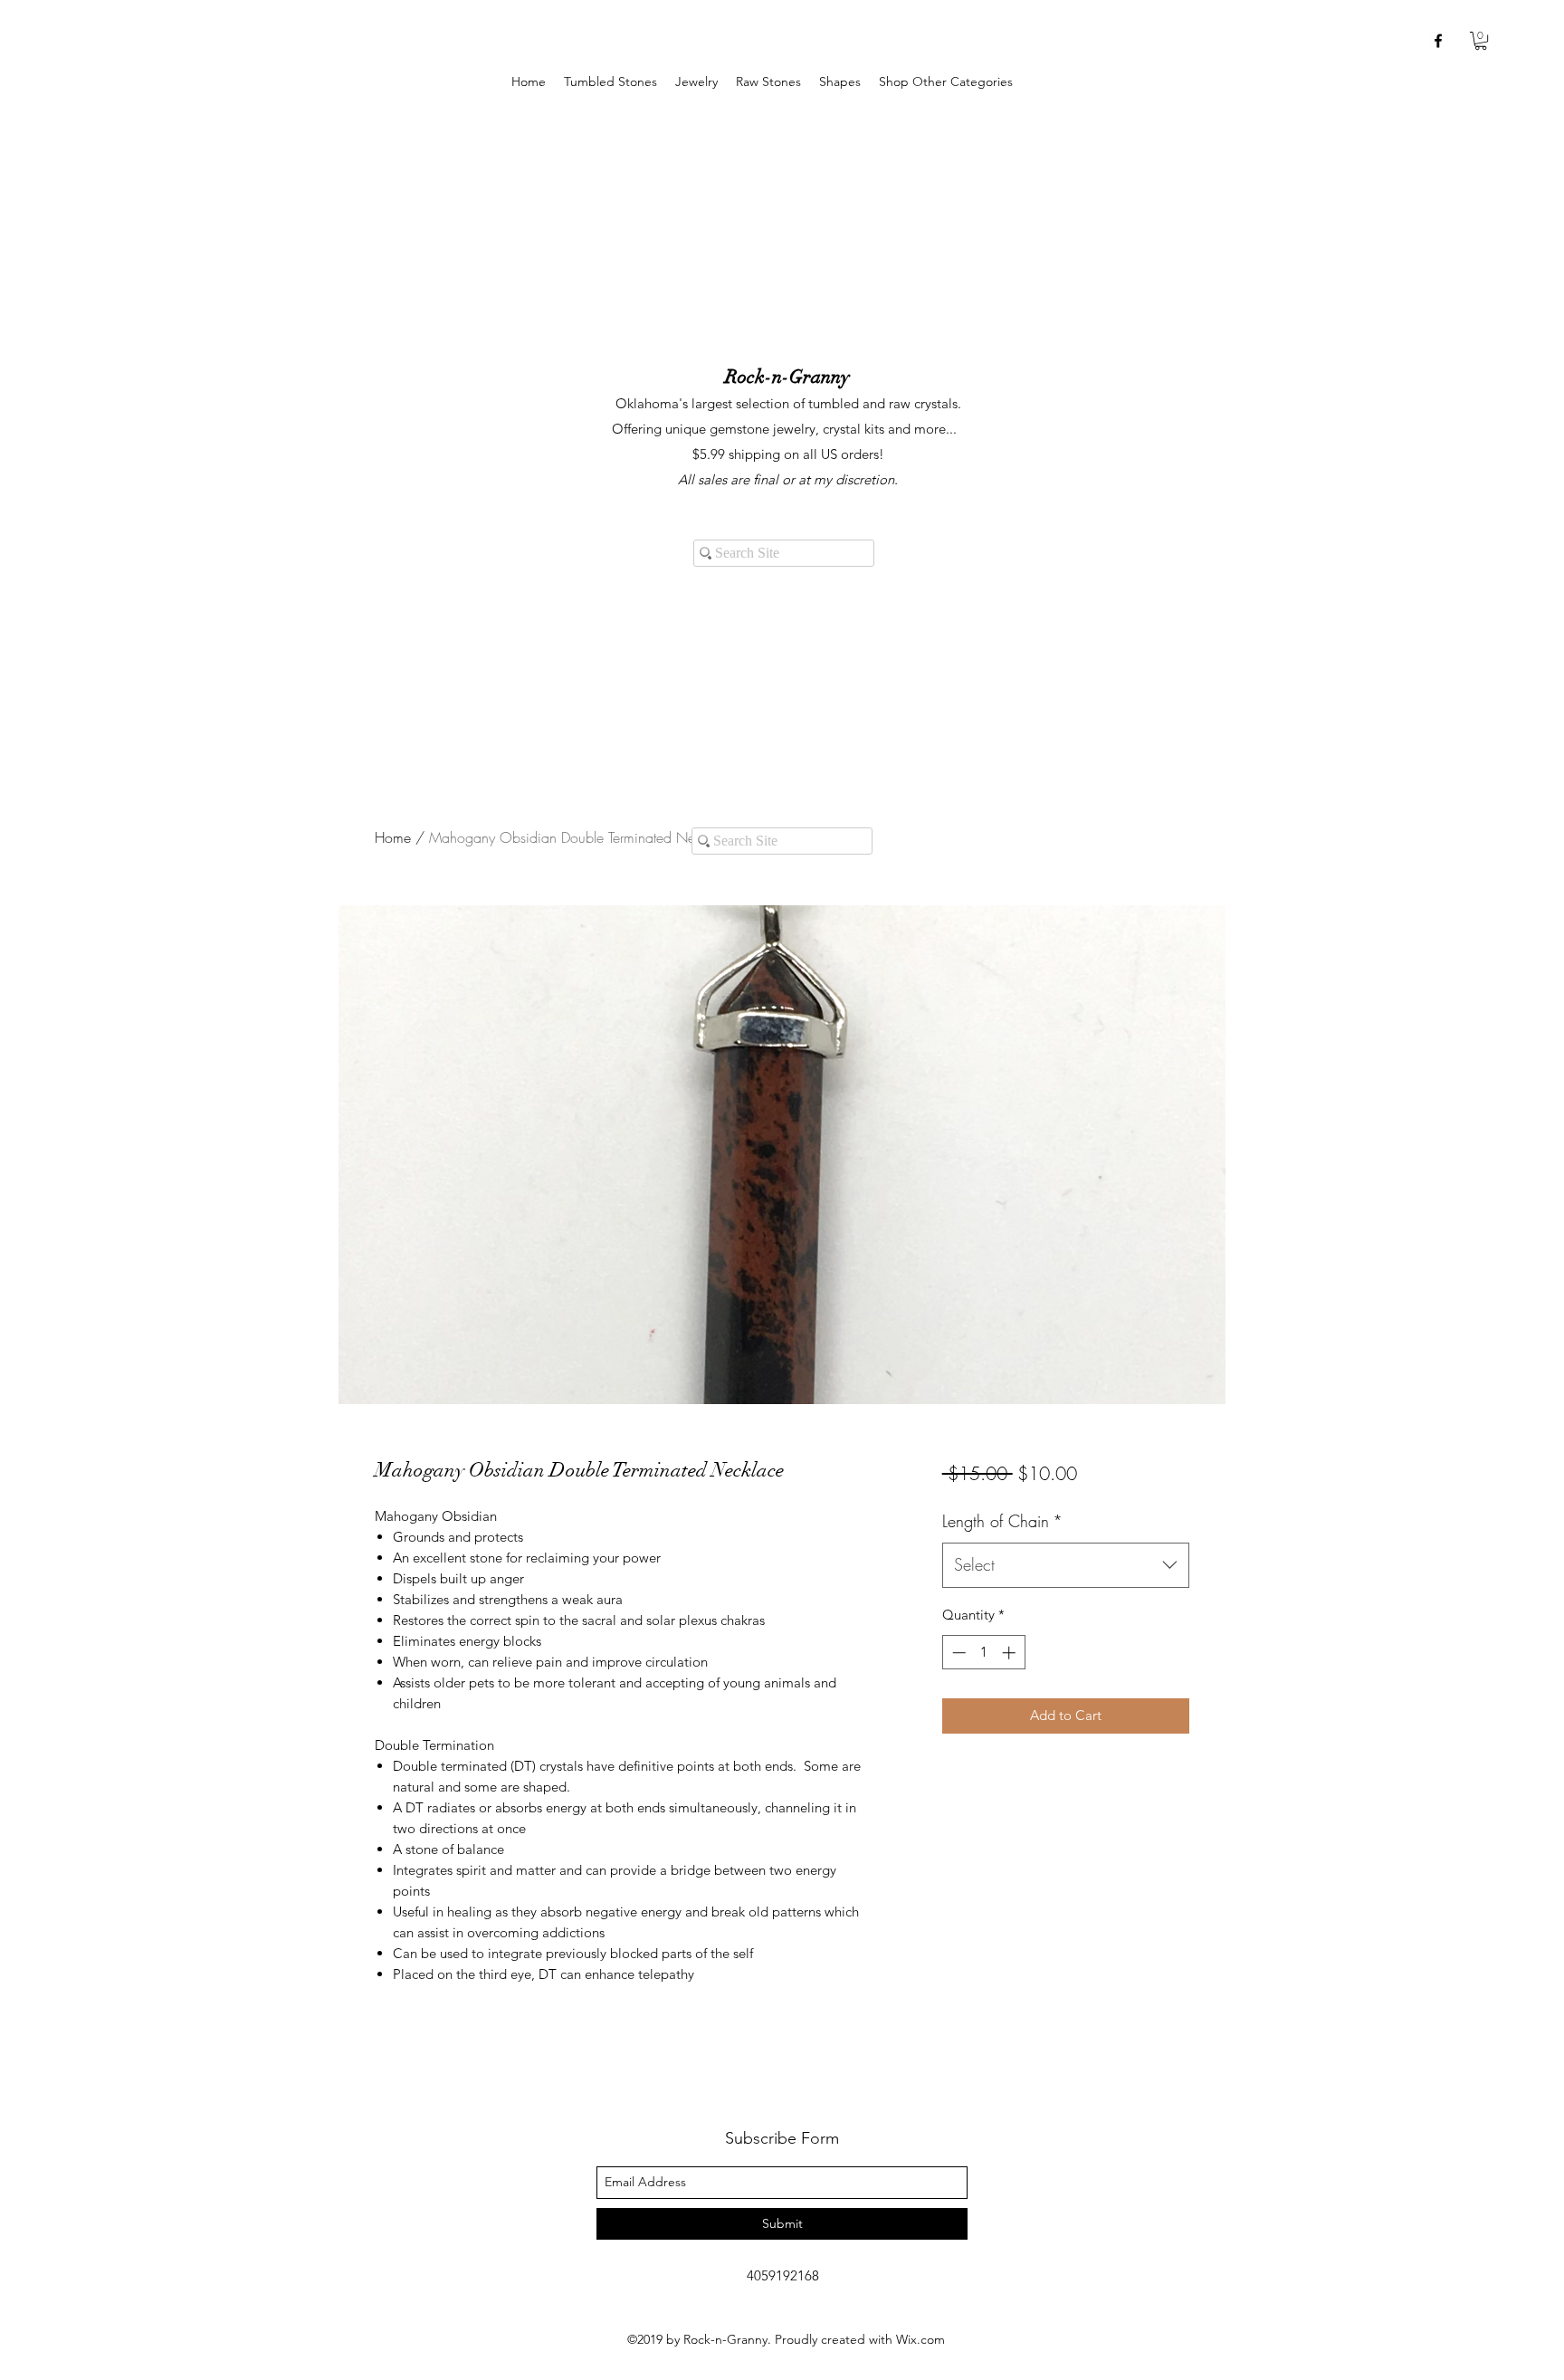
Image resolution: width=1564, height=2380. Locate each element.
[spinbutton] (983, 1653)
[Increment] (1011, 1653)
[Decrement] (957, 1653)
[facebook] (1438, 41)
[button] (696, 82)
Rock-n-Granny (787, 377)
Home (393, 837)
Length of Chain (1002, 1521)
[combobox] (1066, 1565)
